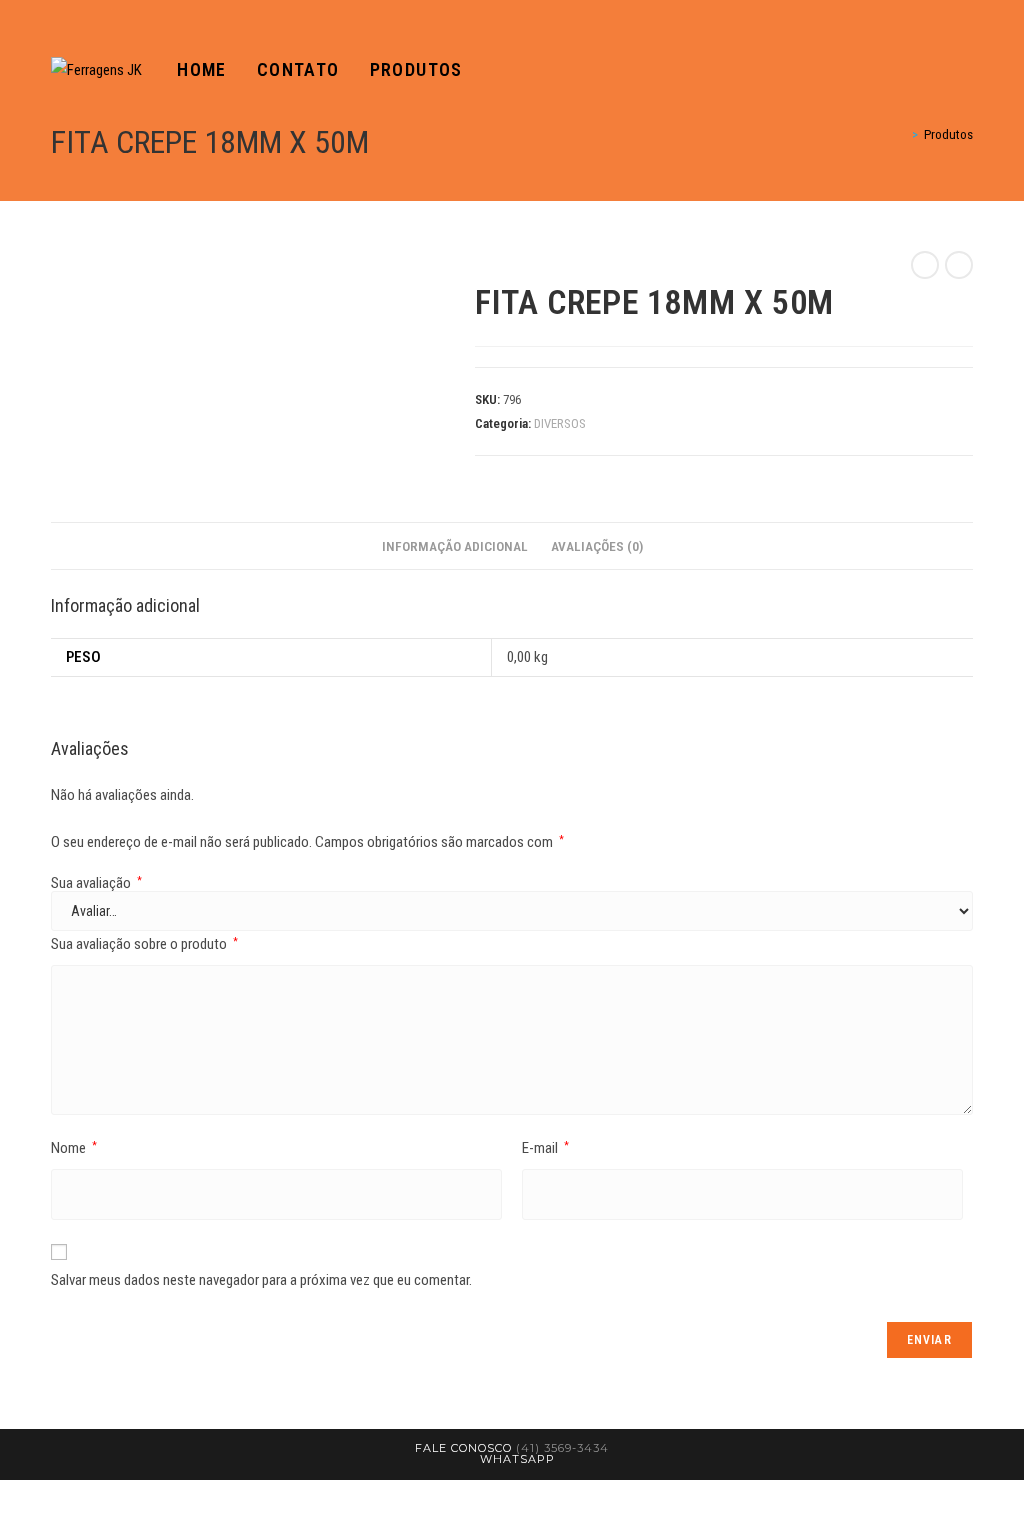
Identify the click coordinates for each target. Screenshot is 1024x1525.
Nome (74, 1148)
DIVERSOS (560, 423)
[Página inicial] (901, 134)
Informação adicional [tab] (455, 546)
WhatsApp (517, 1459)
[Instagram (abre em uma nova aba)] (967, 70)
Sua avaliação (96, 883)
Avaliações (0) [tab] (597, 546)
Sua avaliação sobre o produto (144, 944)
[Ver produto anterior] (925, 265)
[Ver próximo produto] (959, 265)
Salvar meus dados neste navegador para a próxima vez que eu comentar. (261, 1280)
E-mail (545, 1148)
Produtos (948, 134)
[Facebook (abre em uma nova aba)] (939, 70)
